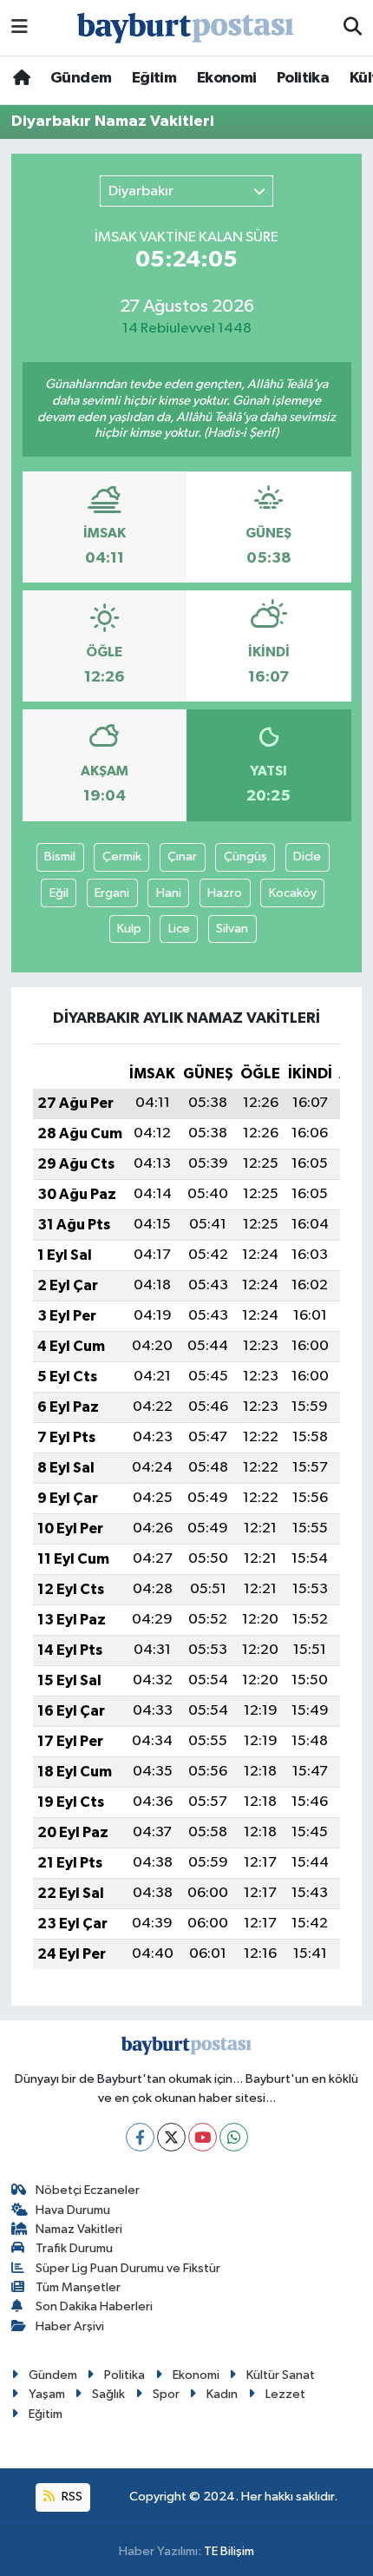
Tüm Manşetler (78, 2287)
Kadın (222, 2394)
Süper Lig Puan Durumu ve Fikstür (128, 2268)
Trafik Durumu (74, 2248)
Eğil (59, 893)
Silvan (232, 929)
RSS (71, 2497)
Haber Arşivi (70, 2326)
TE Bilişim (229, 2551)
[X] (171, 2137)
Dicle (307, 856)
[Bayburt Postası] (186, 28)
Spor (166, 2394)
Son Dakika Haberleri (94, 2306)
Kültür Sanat (281, 2375)
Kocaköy (293, 893)
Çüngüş (245, 856)
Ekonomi (227, 78)
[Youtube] (203, 2137)
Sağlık (108, 2394)
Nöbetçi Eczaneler (88, 2190)
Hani (169, 893)
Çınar (182, 856)
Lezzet (285, 2394)
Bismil (60, 856)
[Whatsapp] (234, 2137)
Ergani (112, 893)
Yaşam (47, 2394)
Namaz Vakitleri (79, 2229)
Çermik (122, 856)
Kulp (129, 929)
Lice (179, 929)
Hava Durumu (73, 2210)
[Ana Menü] (20, 27)
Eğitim (154, 78)
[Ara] (353, 28)
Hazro (225, 893)
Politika (303, 78)
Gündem (81, 78)
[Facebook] (140, 2137)
